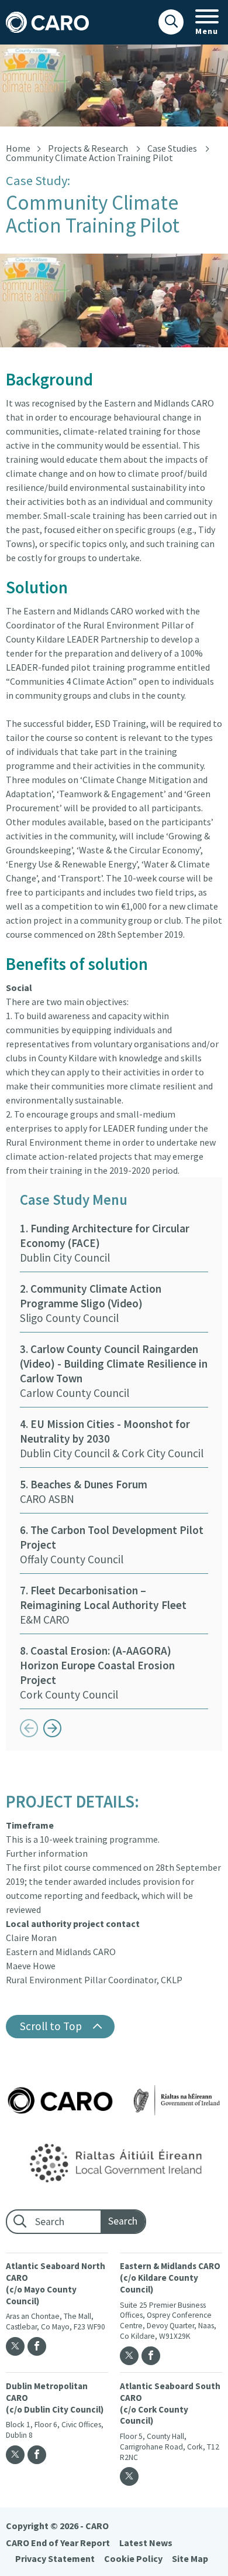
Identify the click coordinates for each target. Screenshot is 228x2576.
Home (18, 148)
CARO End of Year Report (58, 2543)
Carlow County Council (114, 1371)
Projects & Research (88, 148)
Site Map (190, 2558)
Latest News (146, 2543)
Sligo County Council (91, 1303)
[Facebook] (37, 2346)
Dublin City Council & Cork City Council (112, 1439)
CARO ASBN (84, 1492)
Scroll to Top (51, 2026)
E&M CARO (103, 1605)
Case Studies (172, 148)
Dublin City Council (105, 1243)
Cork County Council (97, 1673)
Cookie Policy (133, 2558)
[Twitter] (15, 2346)
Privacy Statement (55, 2558)
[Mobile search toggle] (171, 22)
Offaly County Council (112, 1545)
